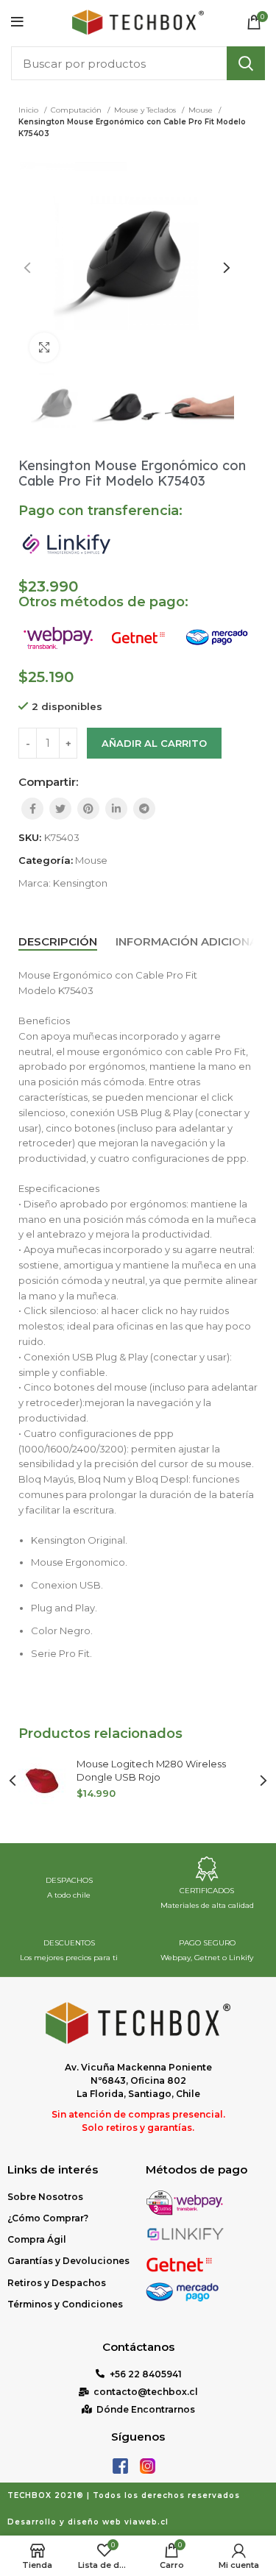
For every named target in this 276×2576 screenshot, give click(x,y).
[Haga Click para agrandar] (44, 347)
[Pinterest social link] (88, 809)
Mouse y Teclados (146, 110)
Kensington (80, 883)
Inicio (29, 110)
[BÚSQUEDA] (246, 63)
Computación (77, 110)
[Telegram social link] (144, 809)
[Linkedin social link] (116, 809)
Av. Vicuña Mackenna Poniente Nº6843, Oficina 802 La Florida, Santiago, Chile (138, 2080)
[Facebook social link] (32, 809)
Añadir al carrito (154, 743)
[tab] (58, 942)
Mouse (202, 110)
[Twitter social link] (60, 809)
